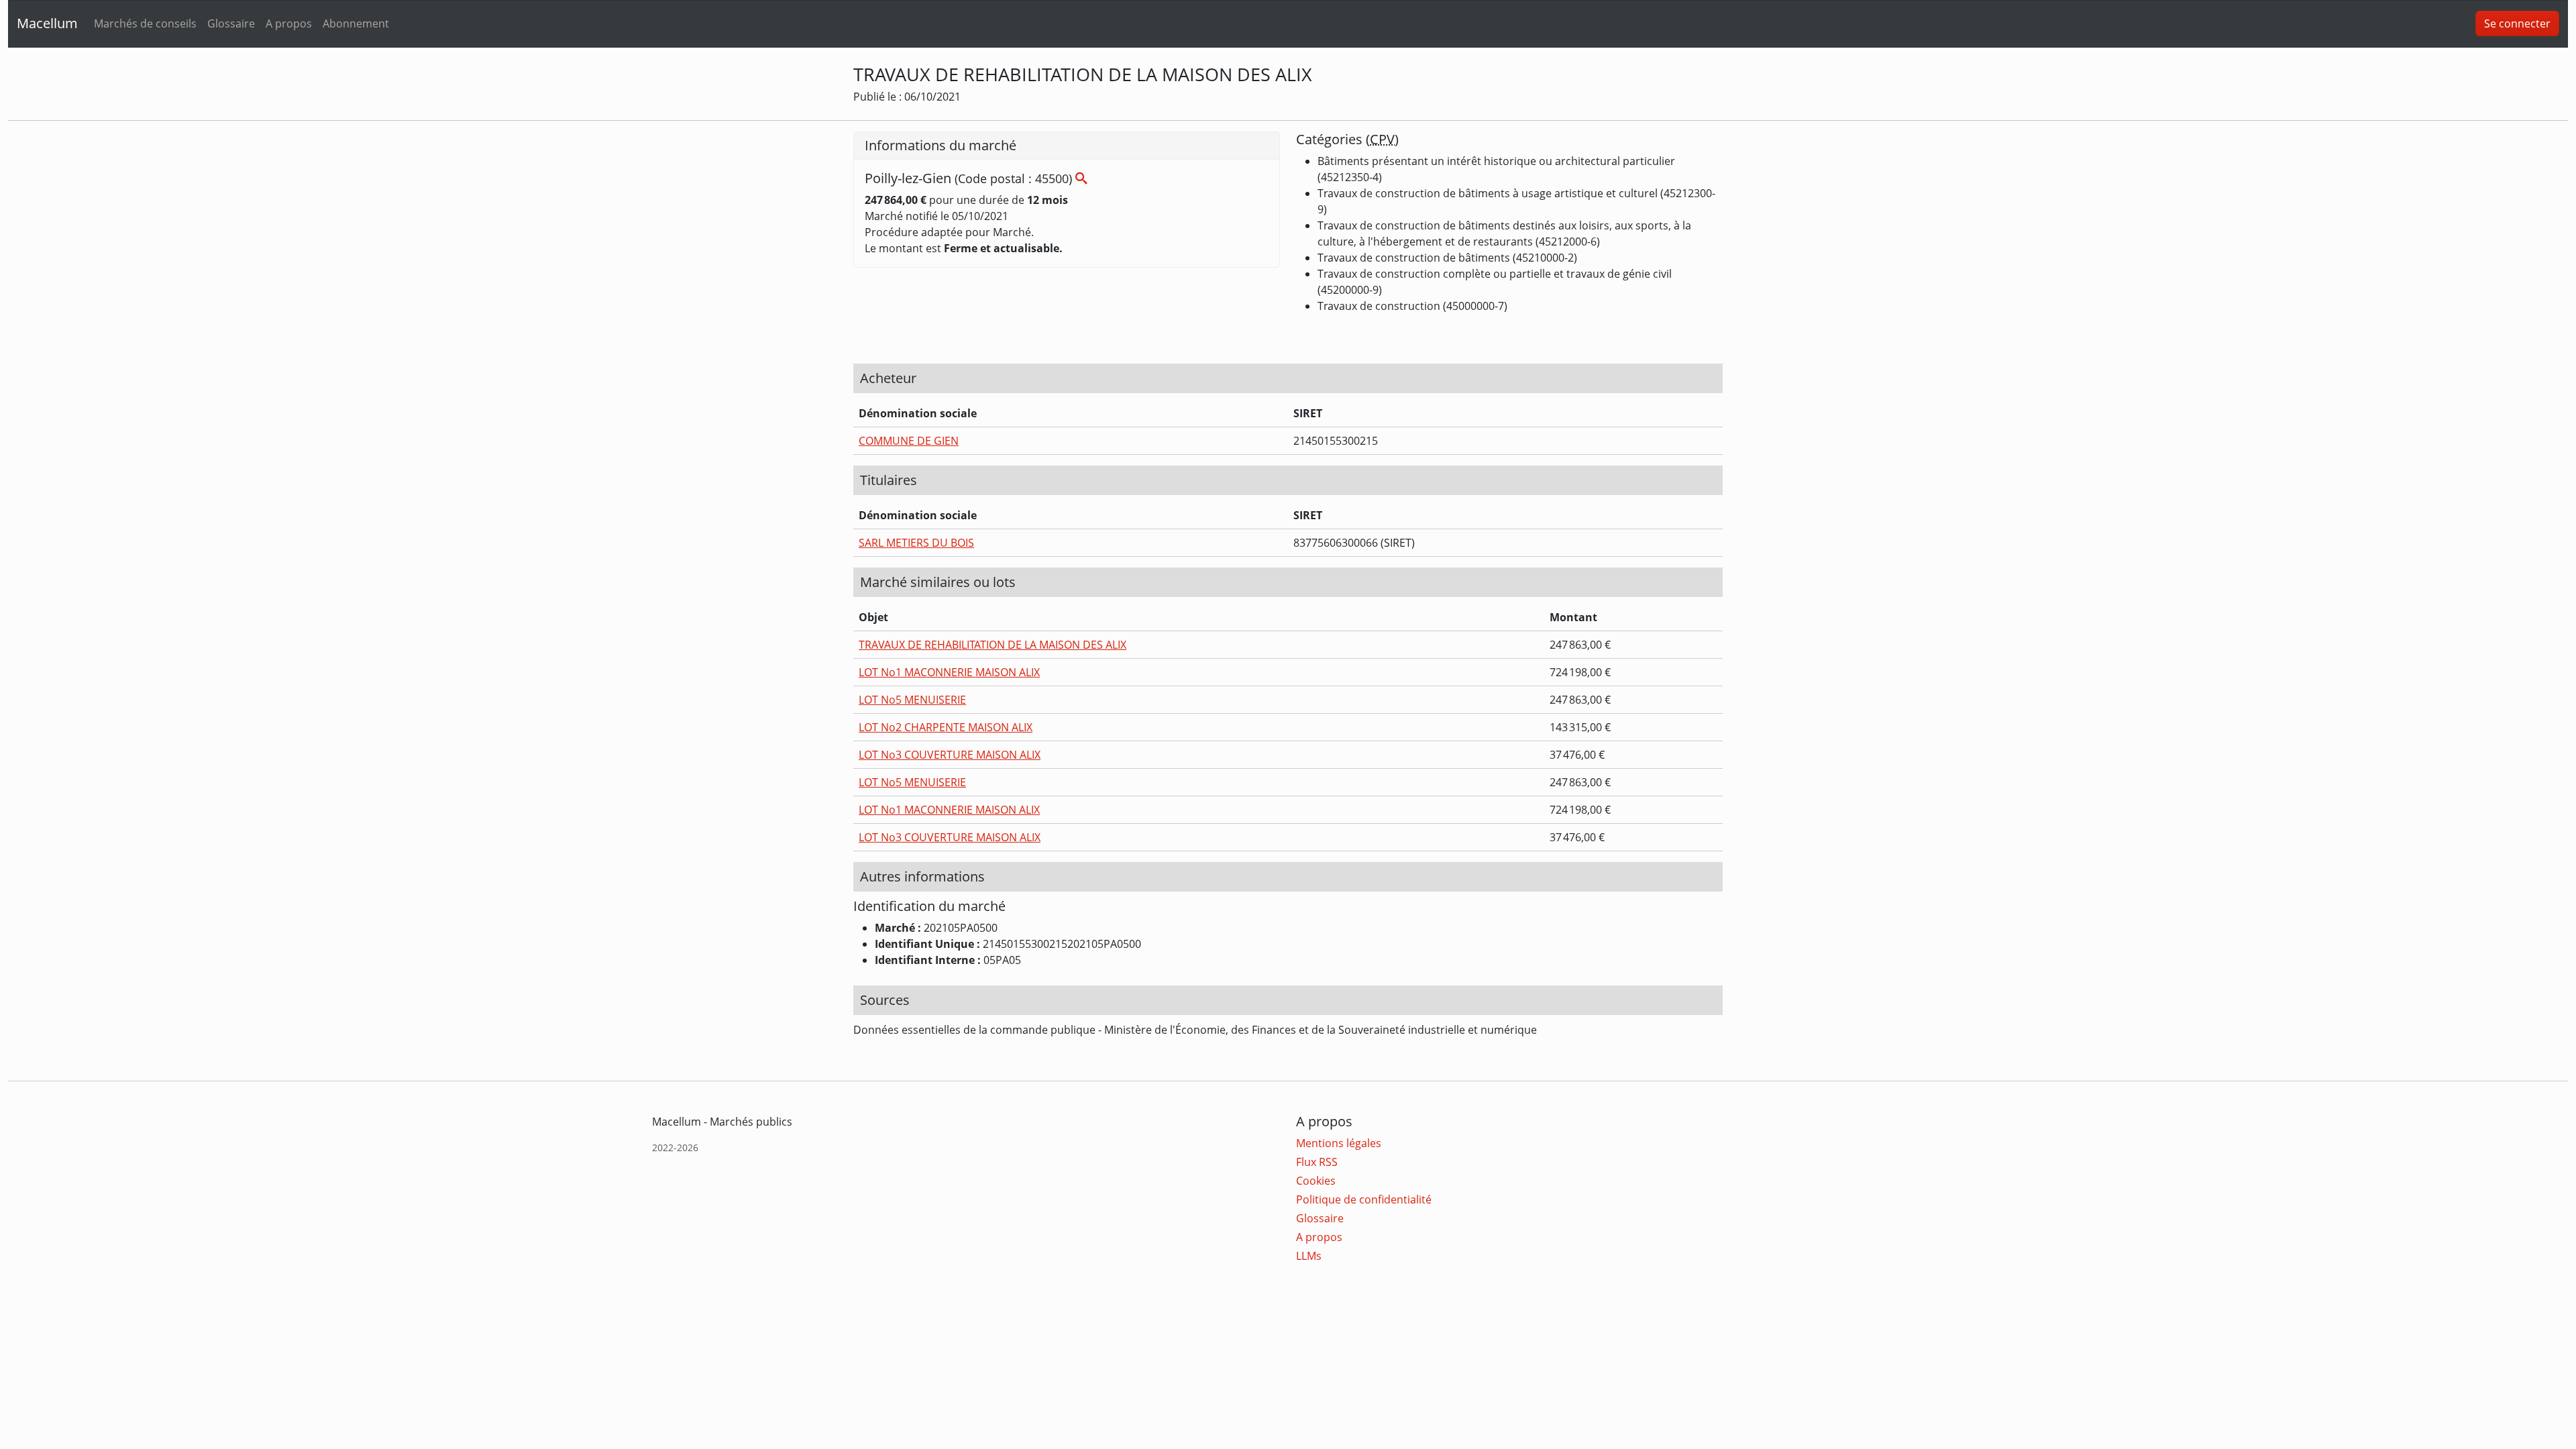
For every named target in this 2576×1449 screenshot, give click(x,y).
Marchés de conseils (145, 23)
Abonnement (356, 23)
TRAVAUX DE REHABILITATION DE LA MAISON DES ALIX (992, 645)
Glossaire (231, 23)
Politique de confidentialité (1364, 1199)
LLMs (1309, 1256)
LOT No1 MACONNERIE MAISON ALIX (949, 672)
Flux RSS (1317, 1162)
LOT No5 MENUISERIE (912, 700)
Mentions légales (1339, 1143)
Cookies (1316, 1181)
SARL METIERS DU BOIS (916, 543)
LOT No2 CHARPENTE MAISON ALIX (946, 727)
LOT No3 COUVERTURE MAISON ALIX (950, 755)
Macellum (47, 23)
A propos (289, 23)
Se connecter (2517, 23)
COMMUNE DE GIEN (909, 441)
